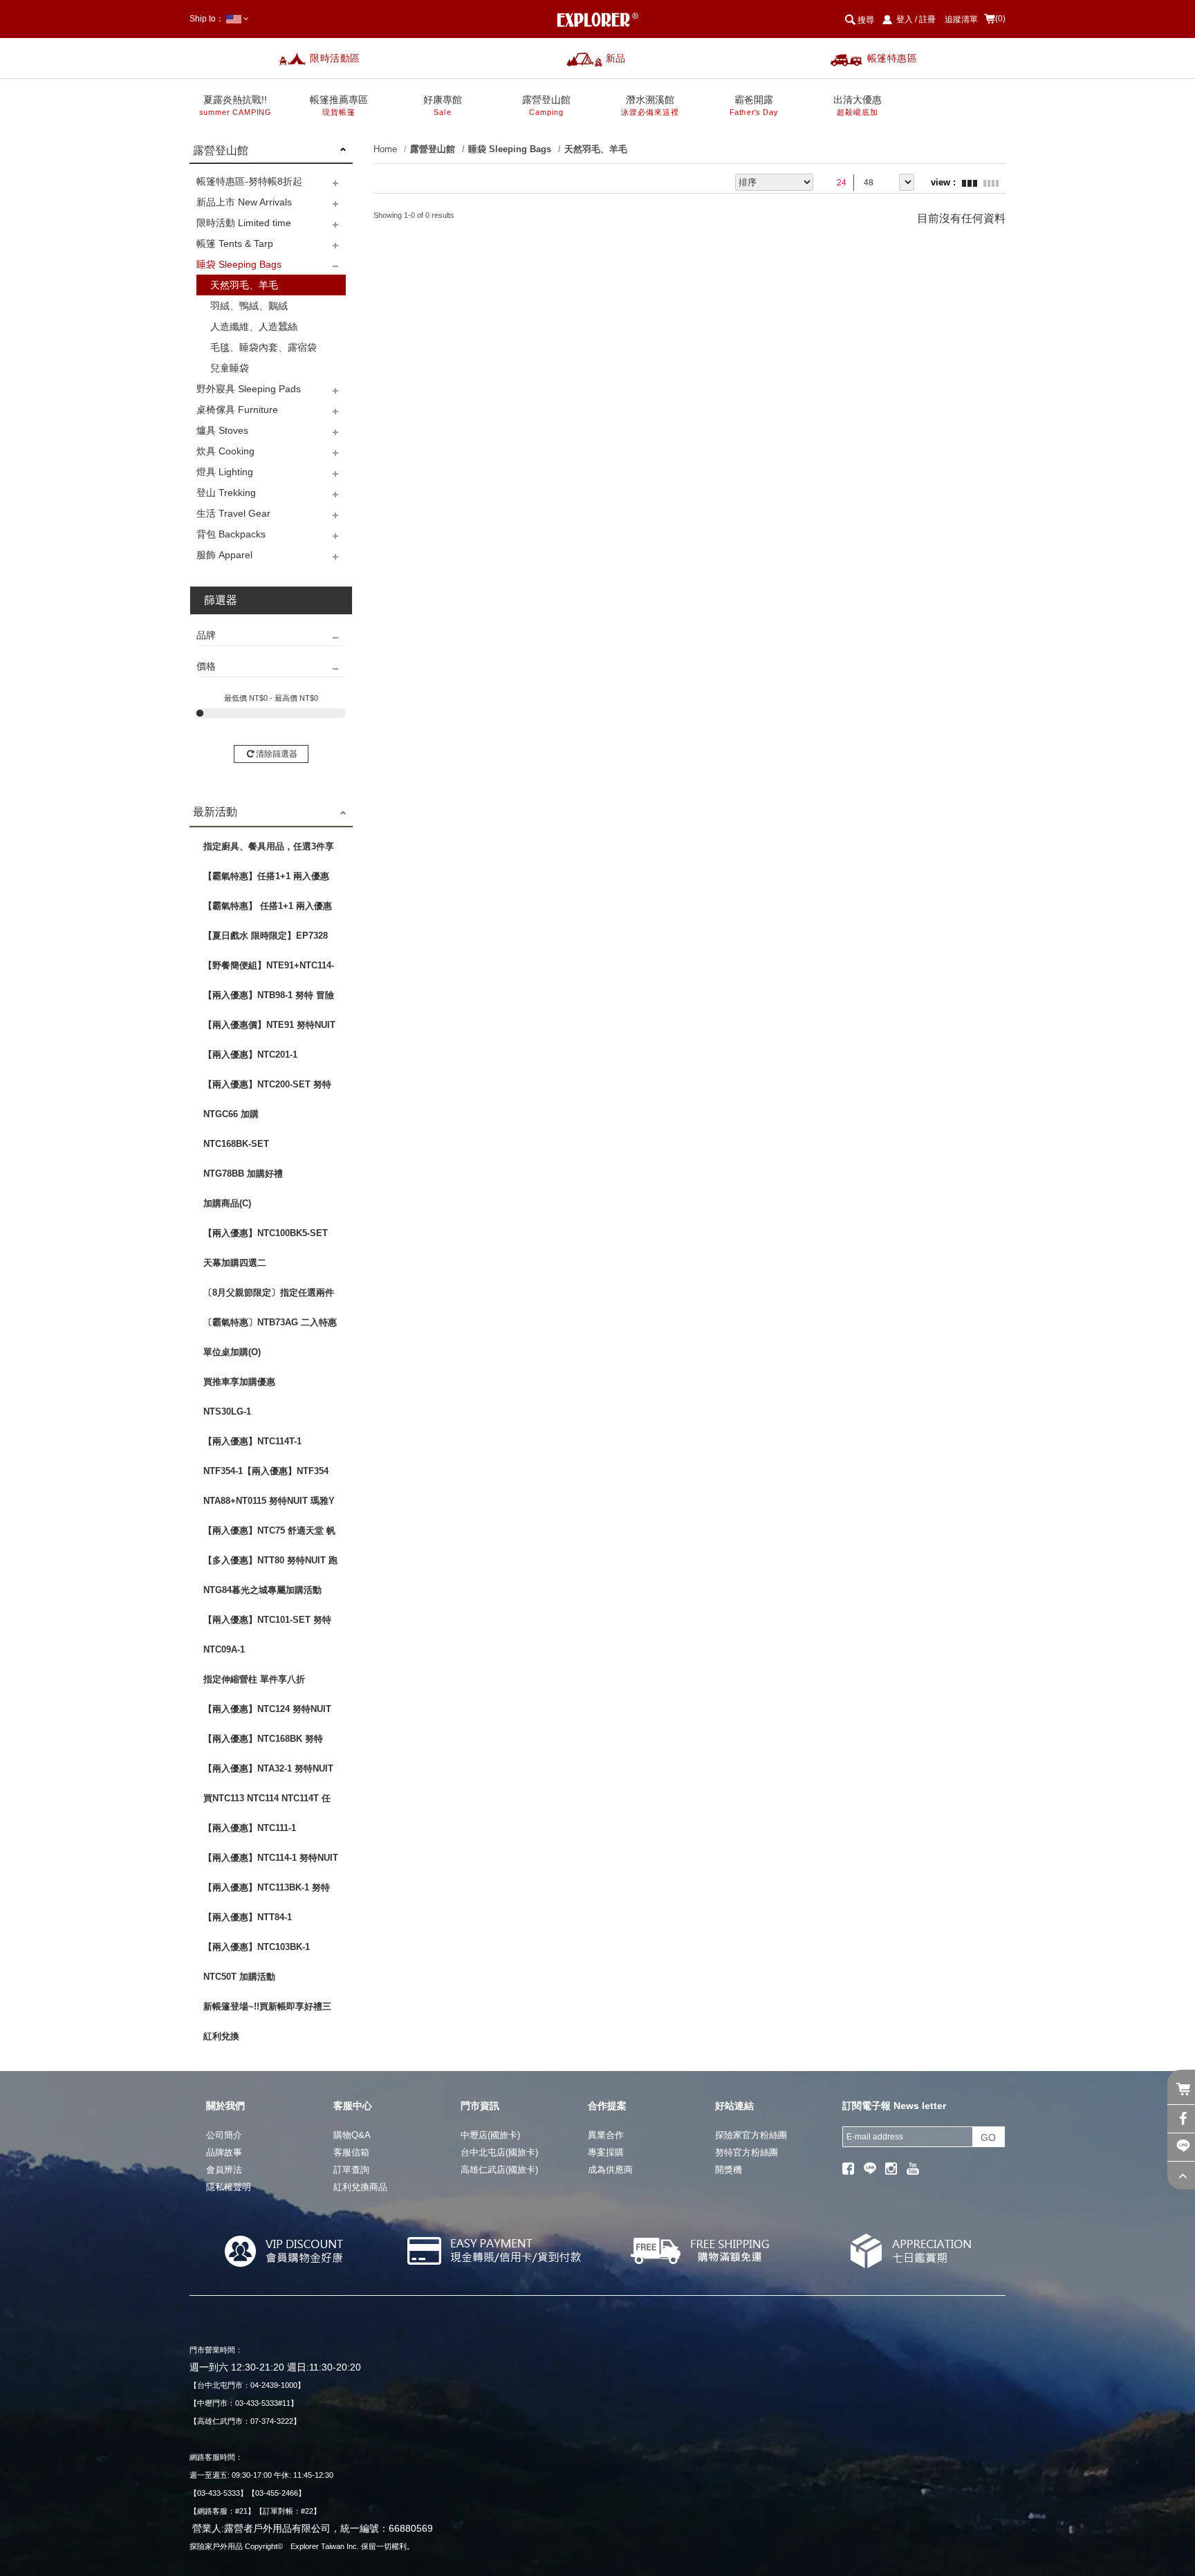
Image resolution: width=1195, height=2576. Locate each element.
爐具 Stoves (222, 430)
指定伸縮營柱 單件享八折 (254, 1679)
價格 (206, 666)
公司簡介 (224, 2135)
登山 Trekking (226, 493)
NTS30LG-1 (227, 1411)
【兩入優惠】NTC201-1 (250, 1055)
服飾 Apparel (224, 555)
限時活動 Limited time (244, 223)
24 (842, 183)
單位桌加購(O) (232, 1352)
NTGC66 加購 (231, 1114)
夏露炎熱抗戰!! (235, 105)
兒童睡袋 (230, 368)
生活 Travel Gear (233, 513)
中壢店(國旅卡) (490, 2135)
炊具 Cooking (225, 451)
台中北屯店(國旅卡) (499, 2152)
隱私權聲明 (229, 2187)
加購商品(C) (227, 1203)
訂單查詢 (351, 2170)
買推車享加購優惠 (239, 1382)
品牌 (206, 635)
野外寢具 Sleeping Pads (249, 389)
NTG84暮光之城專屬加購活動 (262, 1590)
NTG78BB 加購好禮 (243, 1174)
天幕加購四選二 (235, 1263)
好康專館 (443, 105)
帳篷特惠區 (892, 58)
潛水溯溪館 (650, 105)
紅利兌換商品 (360, 2187)
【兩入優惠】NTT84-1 (248, 1917)
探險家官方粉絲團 (751, 2135)
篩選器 (221, 600)
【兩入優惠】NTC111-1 (250, 1828)
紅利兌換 (221, 2036)
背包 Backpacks (231, 534)
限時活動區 (335, 58)
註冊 (927, 19)
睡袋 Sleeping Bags (239, 264)
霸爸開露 (754, 105)
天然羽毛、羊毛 (244, 285)
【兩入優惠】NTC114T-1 (252, 1441)
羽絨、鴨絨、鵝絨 (249, 306)
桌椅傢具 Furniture (237, 410)
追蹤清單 (961, 19)
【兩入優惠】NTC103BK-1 (257, 1947)
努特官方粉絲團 (747, 2152)
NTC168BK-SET (236, 1144)
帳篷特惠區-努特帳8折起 (249, 181)
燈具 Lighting (225, 472)
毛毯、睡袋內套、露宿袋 (263, 347)
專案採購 (606, 2152)
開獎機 (729, 2170)
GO (988, 2137)
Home (385, 149)
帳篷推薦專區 (339, 105)
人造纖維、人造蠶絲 (254, 326)
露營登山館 (546, 105)
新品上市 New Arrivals (244, 202)
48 (869, 183)
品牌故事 (224, 2152)
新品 (616, 58)
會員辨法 (224, 2170)
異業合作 (606, 2135)
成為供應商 (610, 2170)
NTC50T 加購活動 (239, 1977)
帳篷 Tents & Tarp (235, 243)
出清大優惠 (858, 105)
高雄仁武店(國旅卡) (499, 2170)
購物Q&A (352, 2135)
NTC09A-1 (224, 1649)
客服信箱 (351, 2152)
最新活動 (215, 812)
